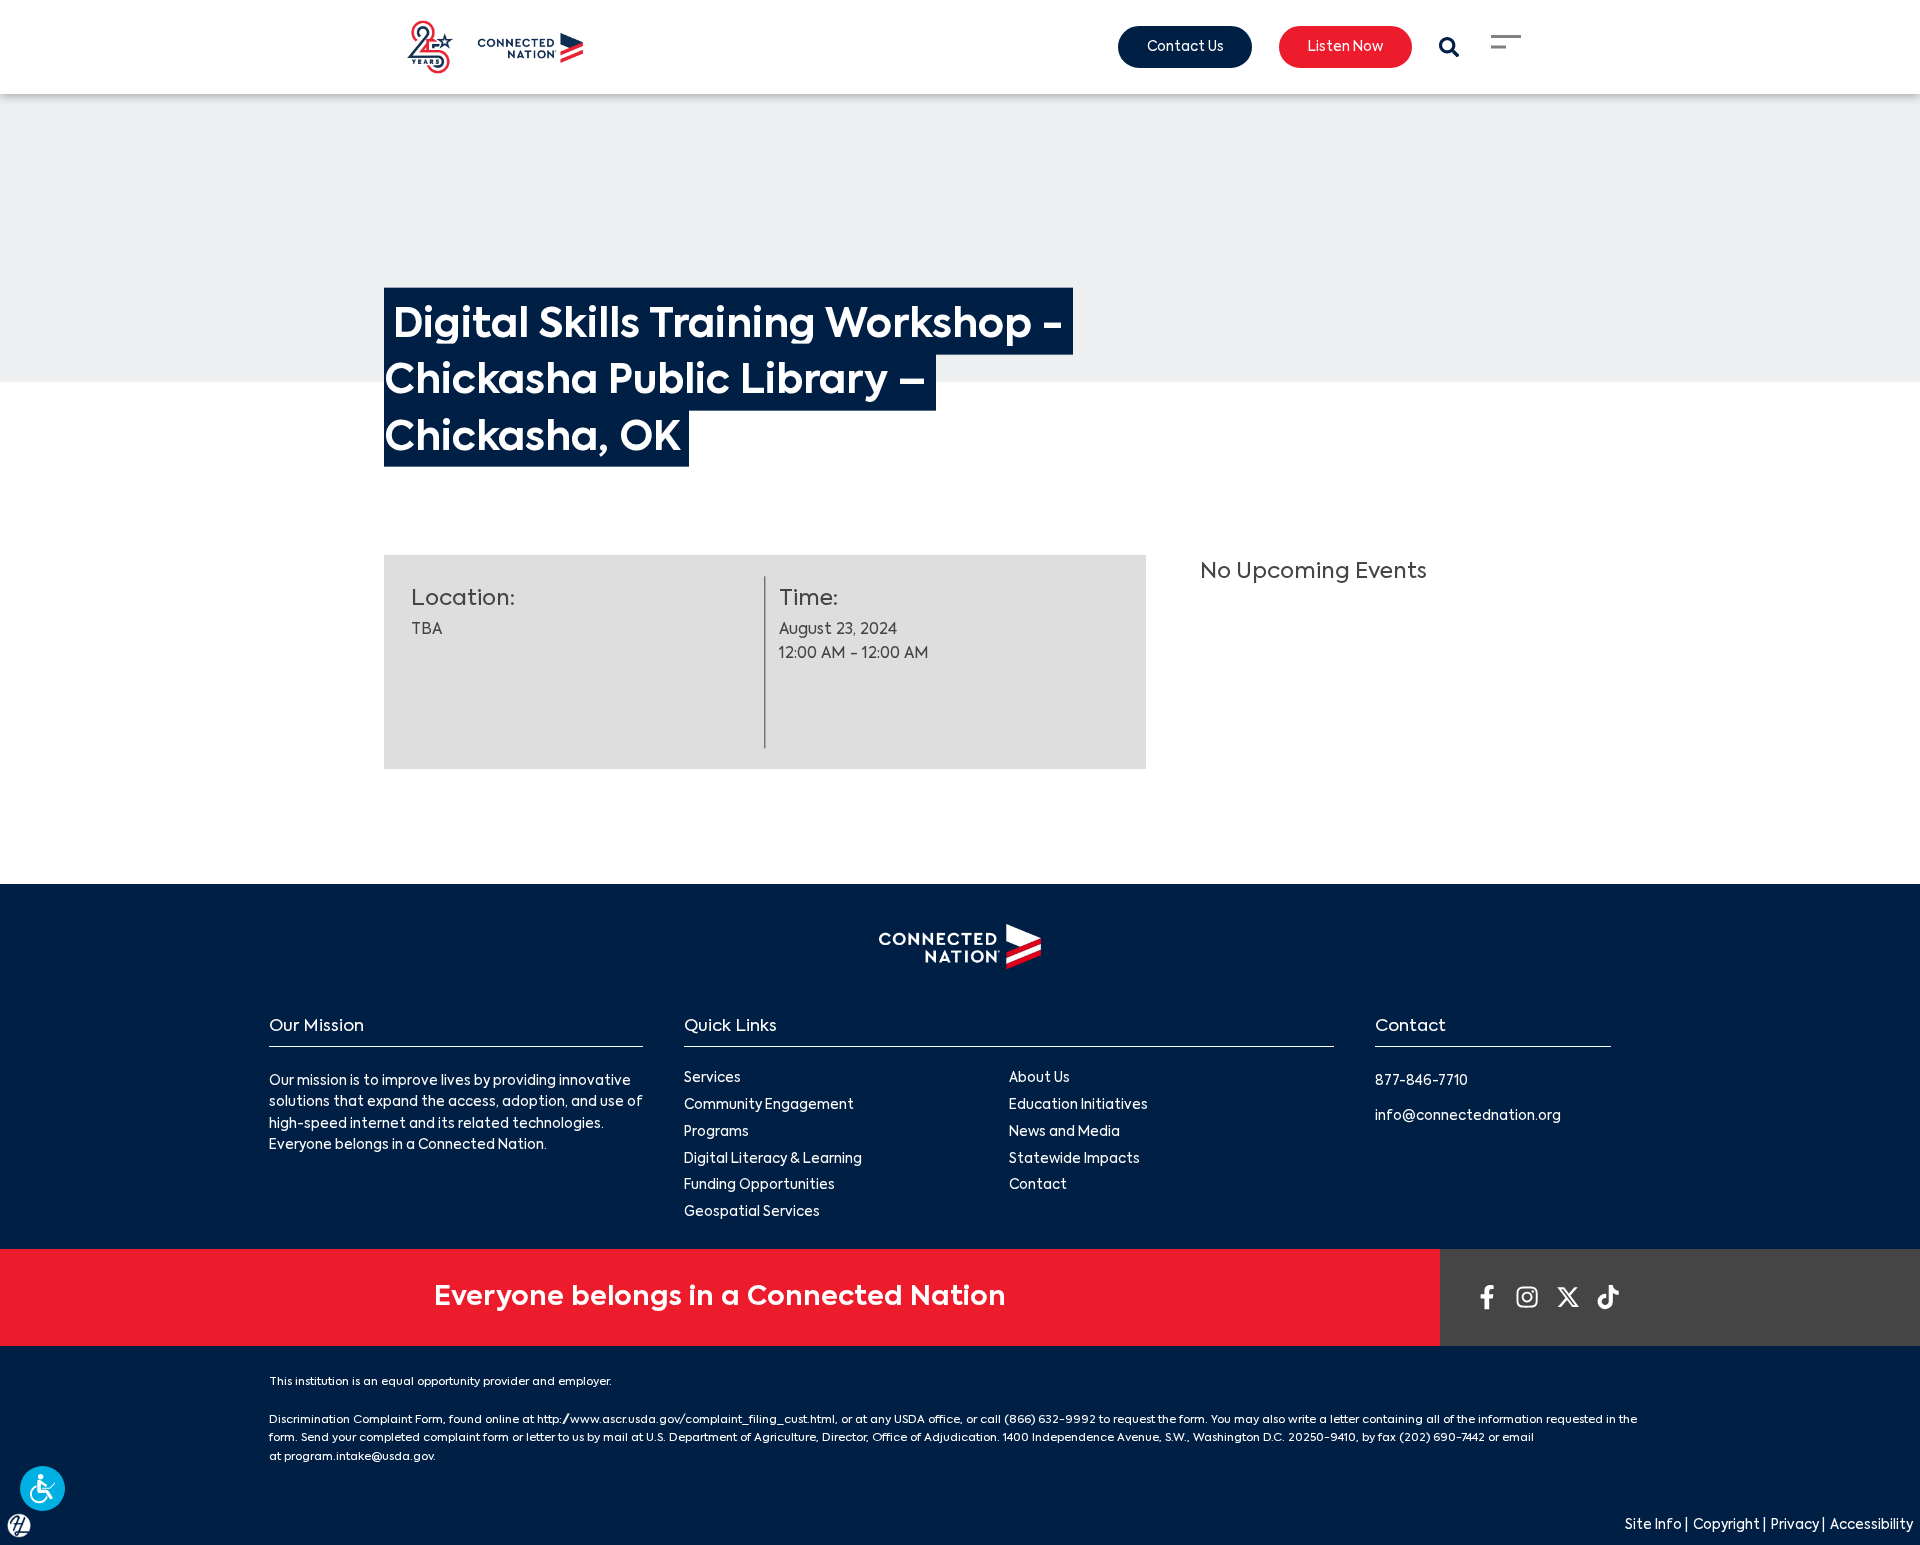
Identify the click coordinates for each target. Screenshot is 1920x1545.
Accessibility (1871, 1525)
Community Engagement (769, 1105)
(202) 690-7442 (1442, 1438)
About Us (1039, 1078)
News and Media (1064, 1132)
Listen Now (1345, 47)
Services (712, 1078)
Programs (716, 1132)
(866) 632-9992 (1050, 1420)
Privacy (1795, 1525)
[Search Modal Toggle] (1448, 47)
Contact (1038, 1185)
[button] (42, 1488)
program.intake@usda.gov (358, 1457)
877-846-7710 (1421, 1081)
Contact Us (1185, 47)
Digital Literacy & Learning (773, 1159)
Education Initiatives (1078, 1105)
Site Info (1653, 1525)
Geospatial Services (752, 1212)
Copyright (1726, 1525)
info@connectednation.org (1468, 1116)
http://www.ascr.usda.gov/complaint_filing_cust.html (686, 1420)
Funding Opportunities (759, 1185)
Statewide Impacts (1074, 1159)
